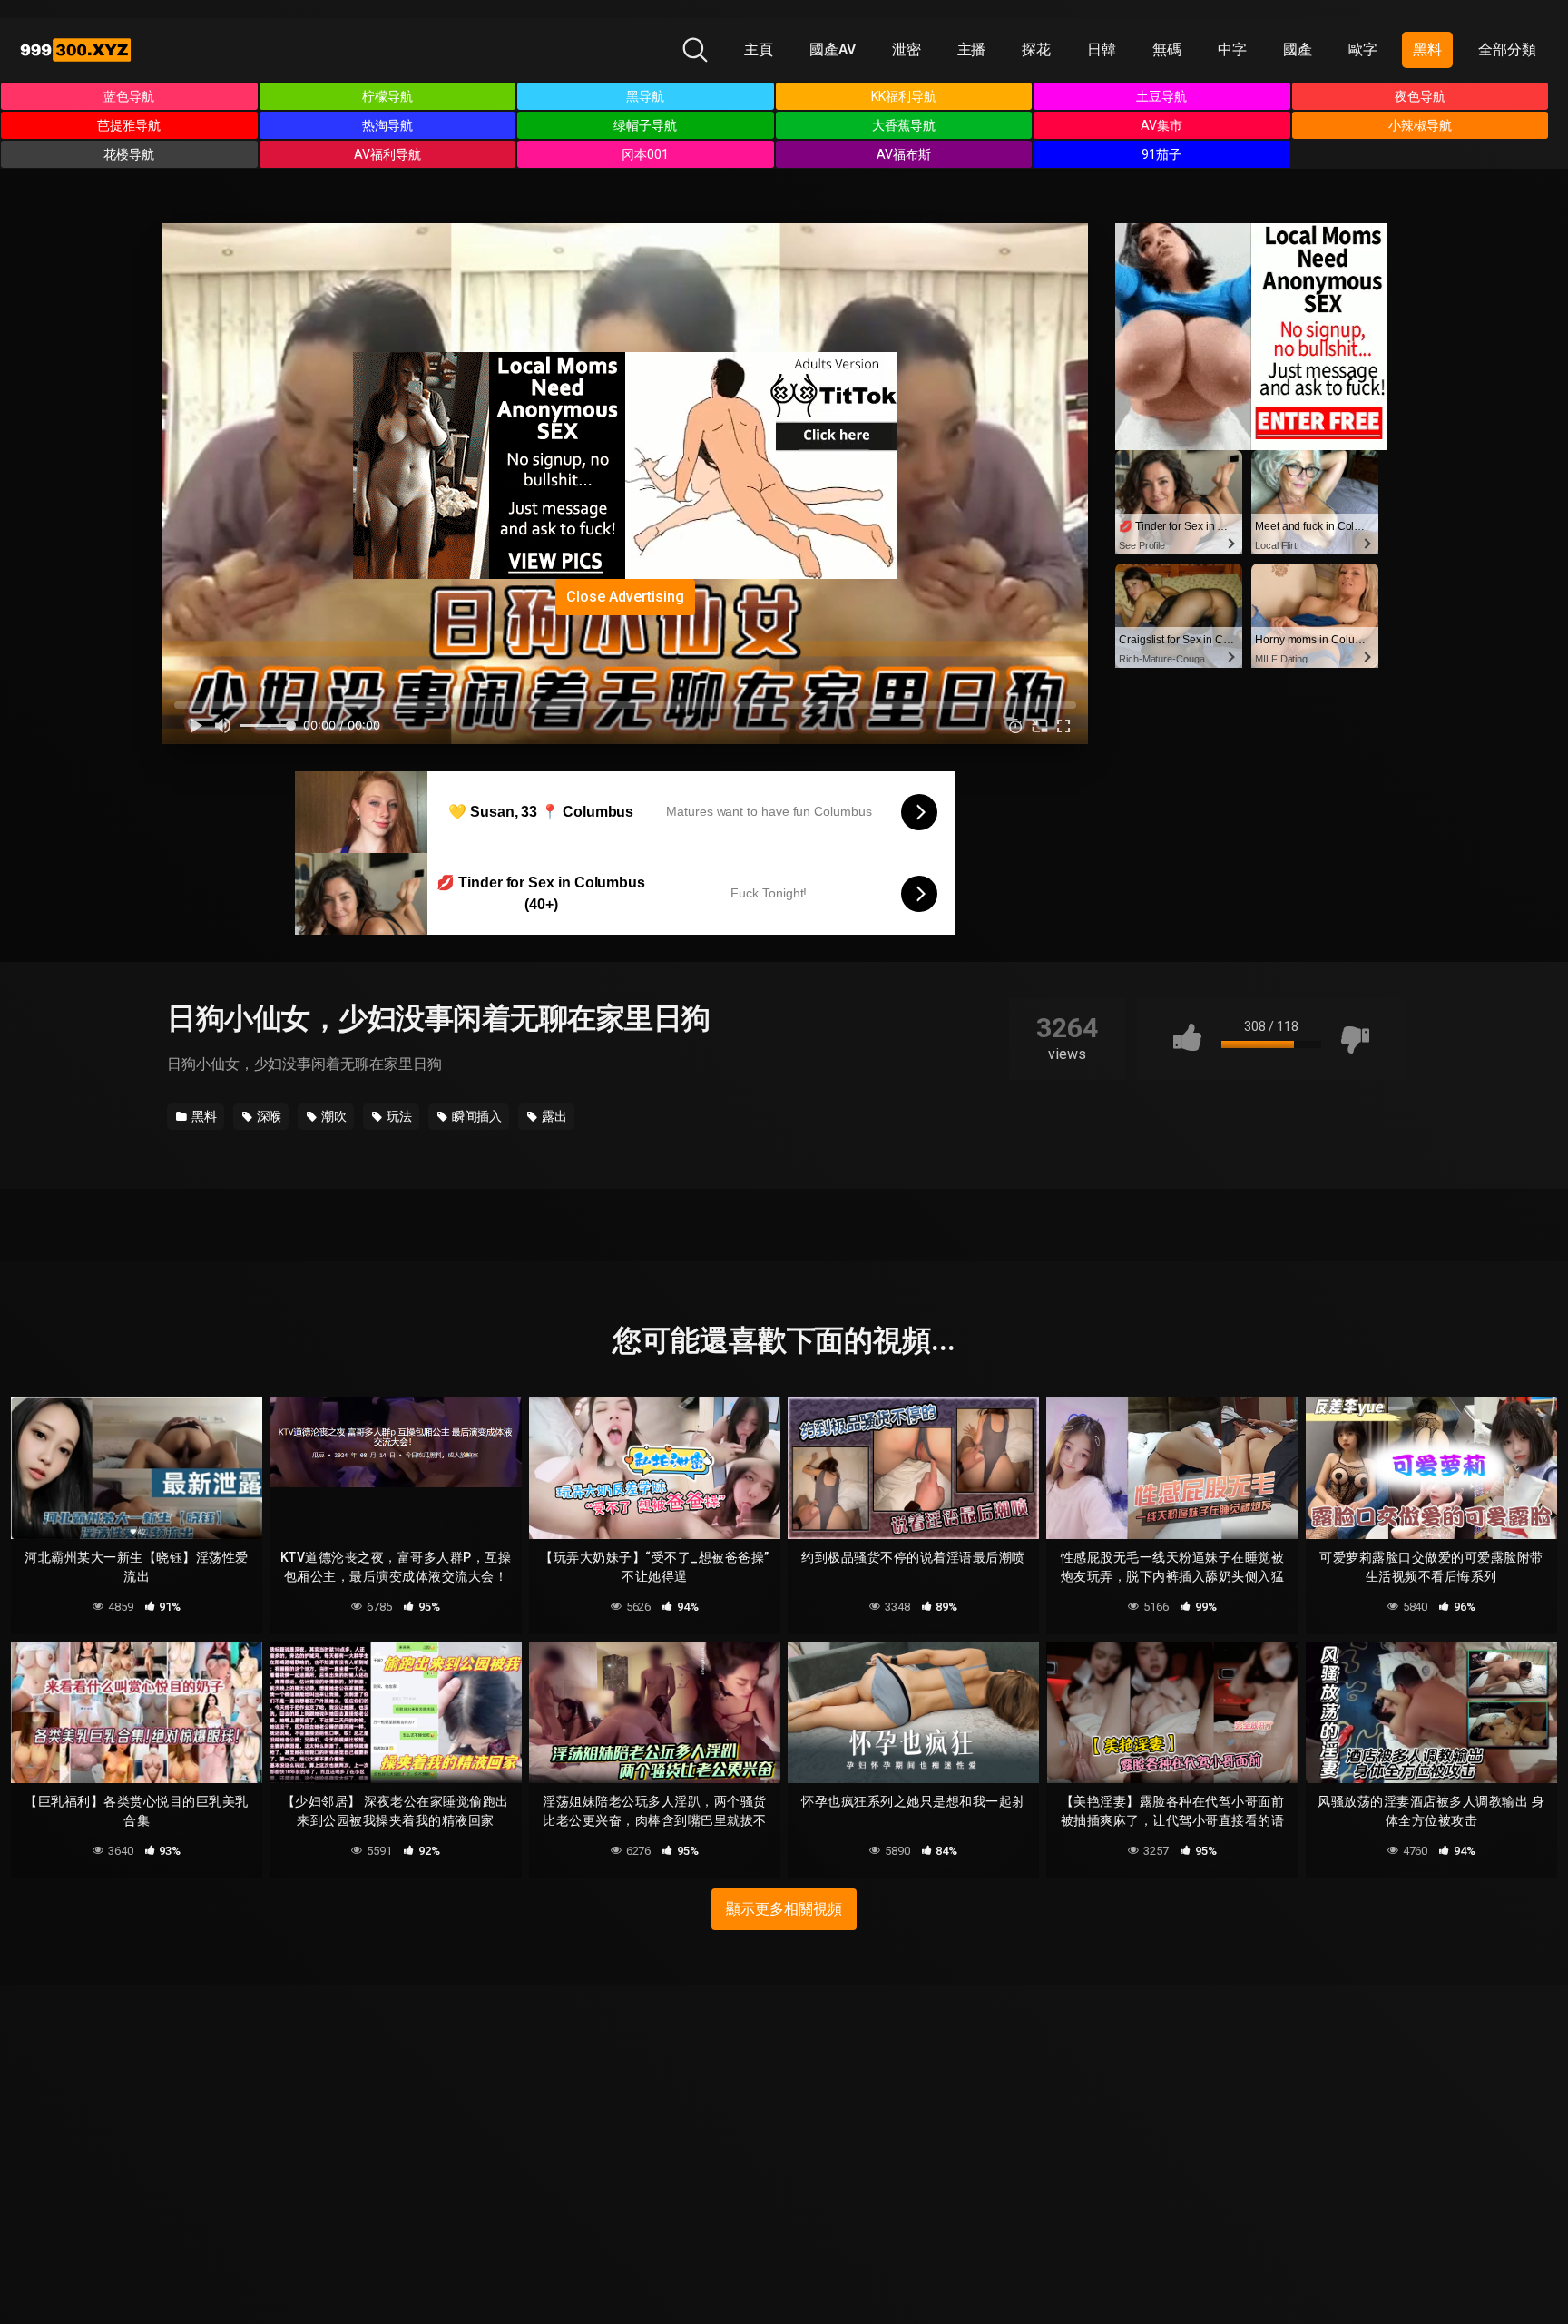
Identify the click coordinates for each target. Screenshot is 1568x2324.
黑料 (1427, 49)
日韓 (1102, 49)
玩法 (398, 1116)
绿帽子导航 (645, 125)
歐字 (1363, 49)
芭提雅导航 (129, 125)
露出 (553, 1116)
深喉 (268, 1116)
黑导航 (645, 96)
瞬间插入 (476, 1116)
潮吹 (333, 1116)
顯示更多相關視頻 (784, 1909)
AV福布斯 (904, 154)
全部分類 (1507, 49)
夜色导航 (1420, 96)
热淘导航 (387, 125)
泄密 (906, 49)
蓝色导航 (129, 96)
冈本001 (645, 154)
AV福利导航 (387, 154)
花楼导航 (129, 154)
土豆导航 (1161, 96)
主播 (972, 49)
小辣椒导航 (1420, 125)
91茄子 (1161, 154)
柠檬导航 (387, 96)
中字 (1232, 49)
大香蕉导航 (904, 125)
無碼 (1167, 49)
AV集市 (1161, 125)
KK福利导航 (904, 96)
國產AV (833, 49)
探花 (1036, 49)
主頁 (759, 49)
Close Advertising (625, 597)
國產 (1298, 49)
